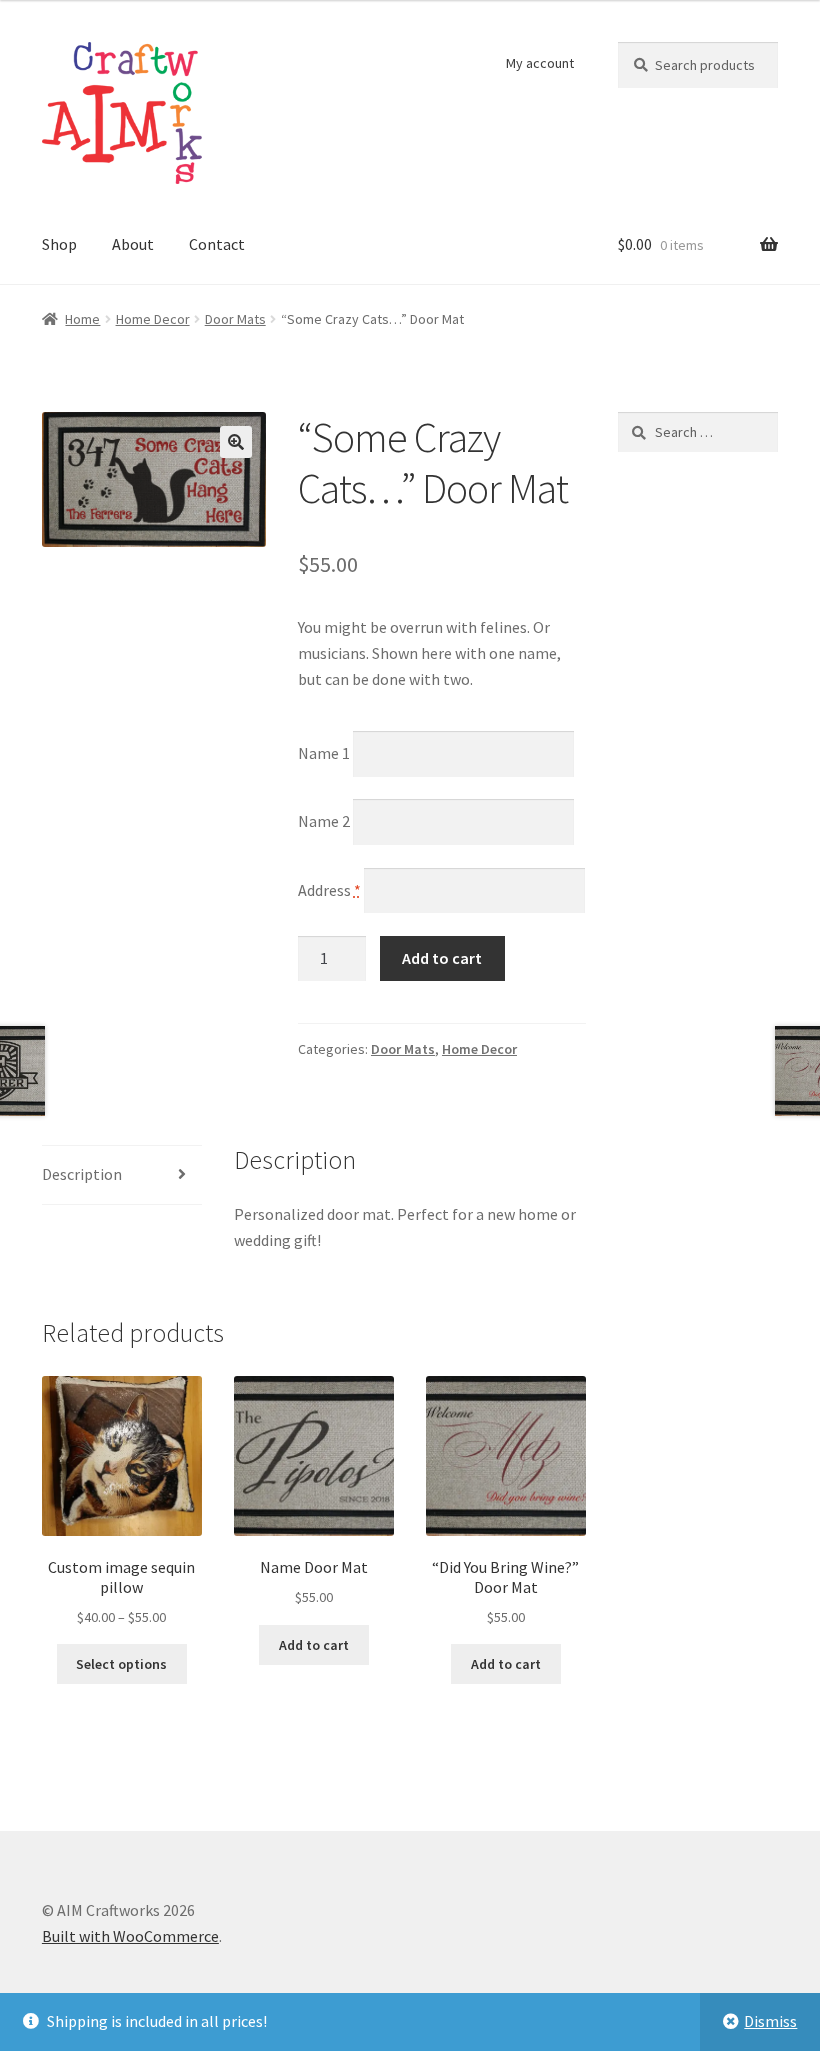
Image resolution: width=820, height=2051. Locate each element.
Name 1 (324, 753)
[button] (236, 442)
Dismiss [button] (770, 2021)
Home (82, 319)
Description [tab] (82, 1174)
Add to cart (442, 958)
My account (540, 63)
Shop (59, 244)
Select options (121, 1664)
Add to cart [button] (314, 1645)
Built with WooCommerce (130, 1936)
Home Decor (153, 319)
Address (329, 889)
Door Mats (235, 319)
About (133, 244)
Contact (217, 244)
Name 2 (324, 821)
